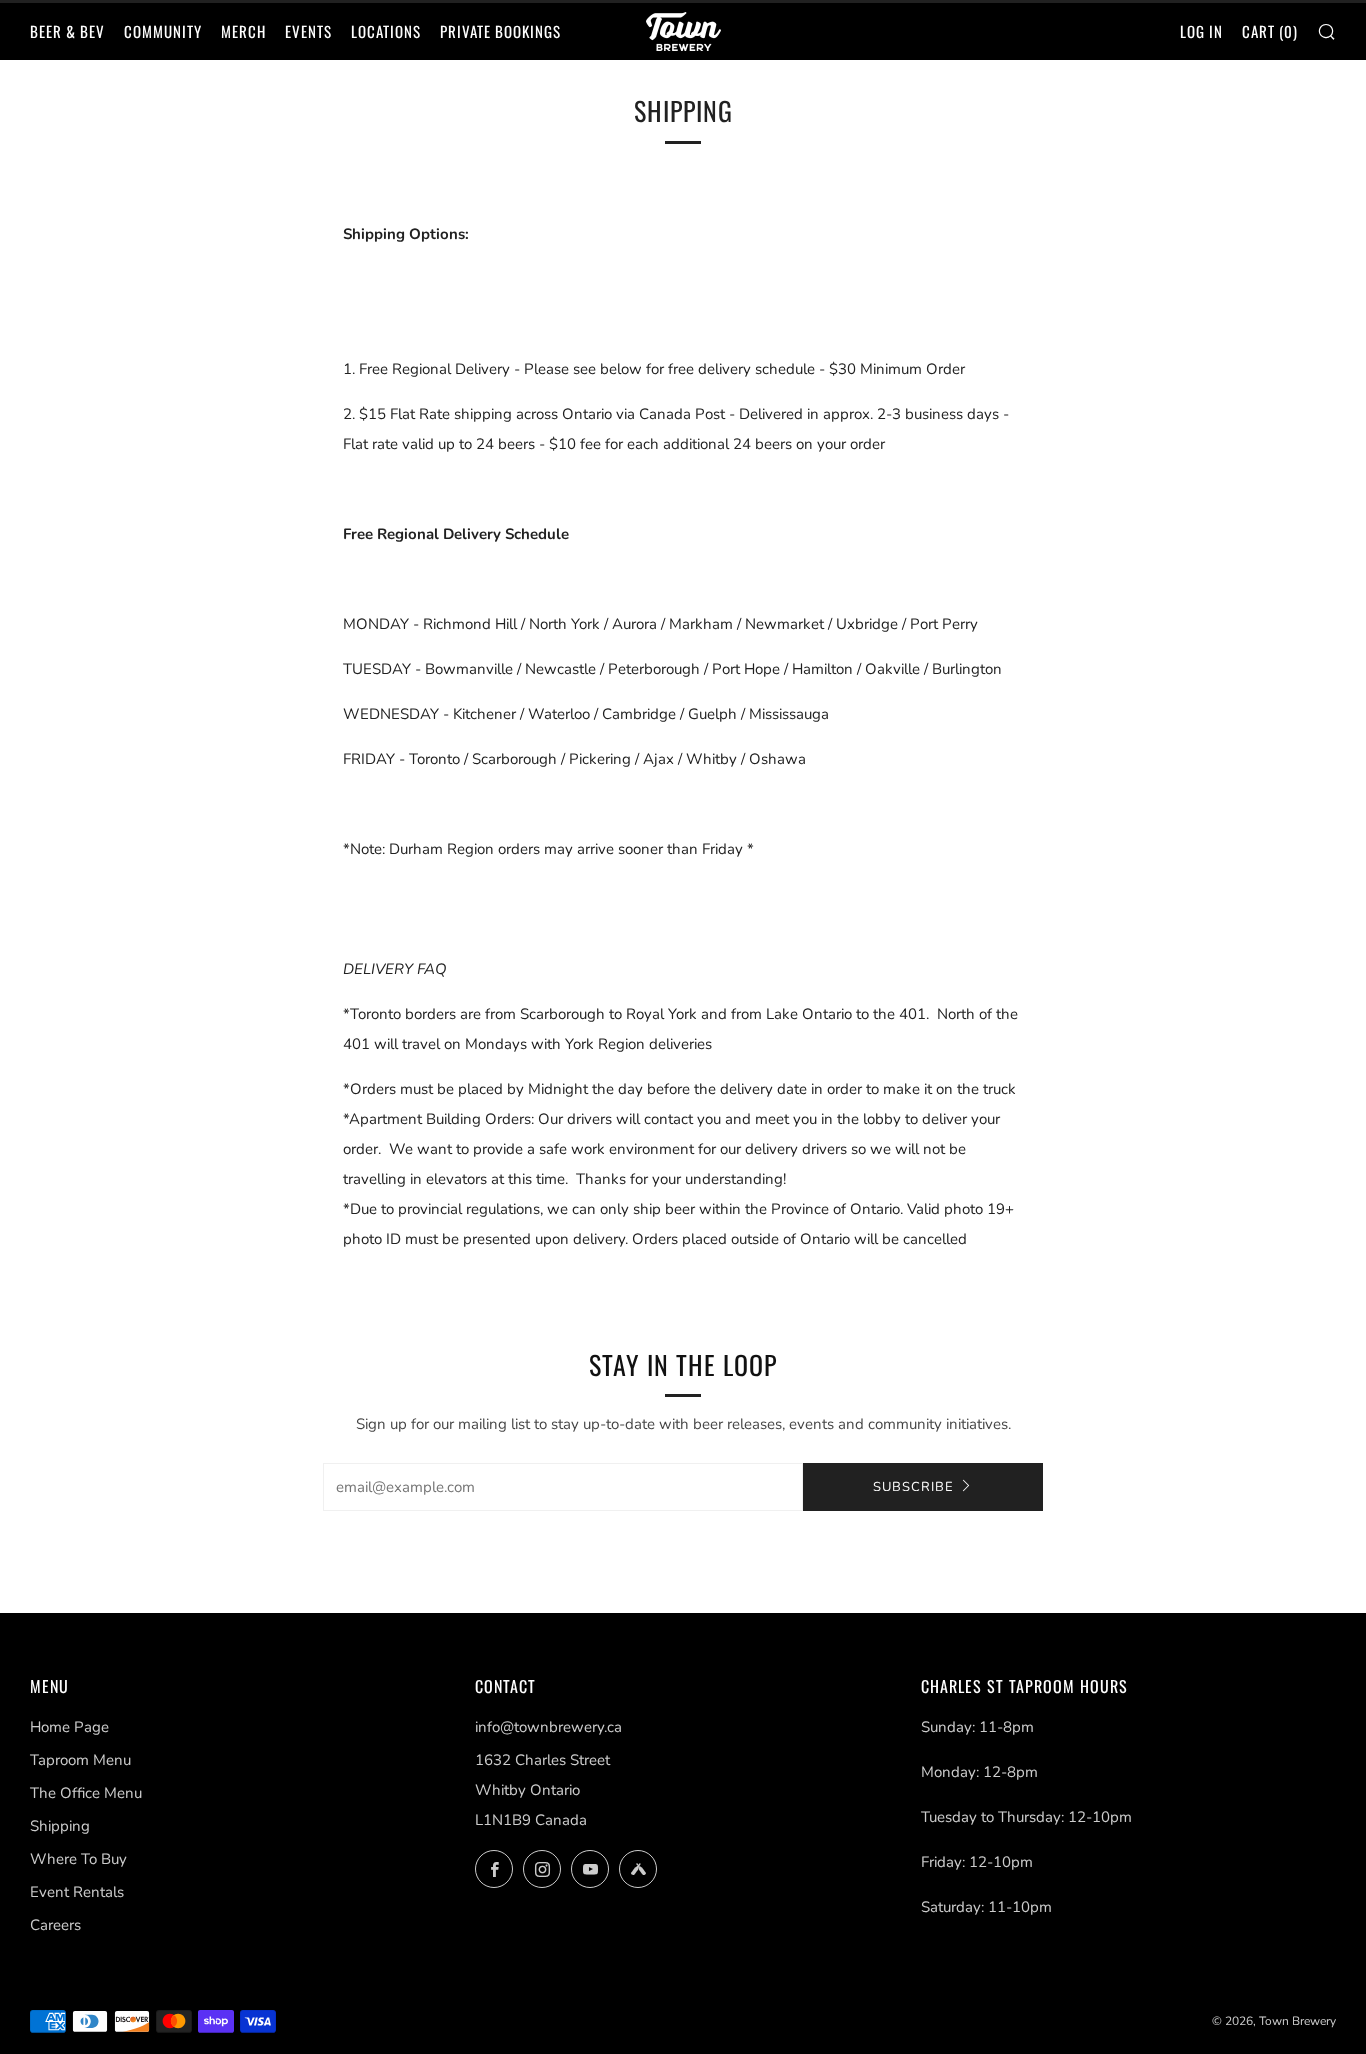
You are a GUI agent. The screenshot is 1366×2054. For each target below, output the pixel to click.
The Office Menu (86, 1793)
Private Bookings (500, 31)
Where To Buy (78, 1859)
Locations (386, 31)
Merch (243, 31)
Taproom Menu (80, 1760)
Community (163, 31)
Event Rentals (77, 1892)
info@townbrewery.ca (548, 1727)
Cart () (1270, 31)
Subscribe (913, 1487)
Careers (55, 1925)
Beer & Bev (67, 31)
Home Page (69, 1727)
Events (308, 31)
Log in (1201, 31)
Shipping (60, 1826)
